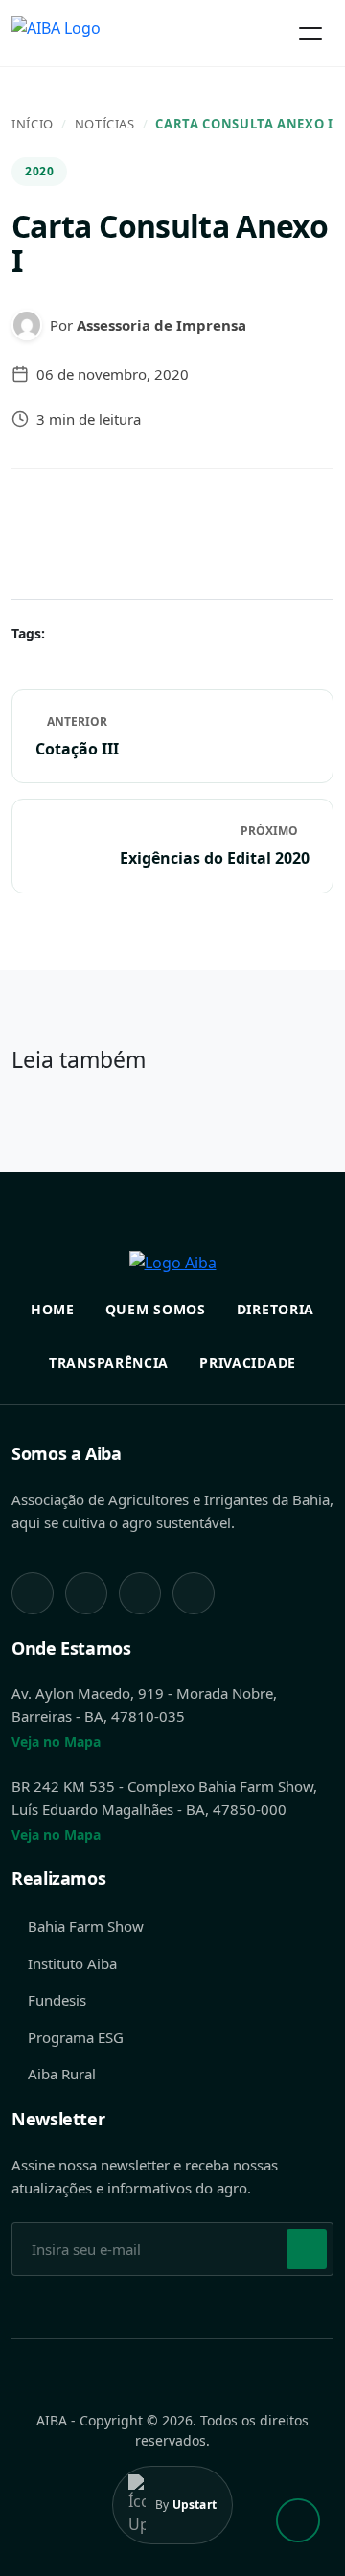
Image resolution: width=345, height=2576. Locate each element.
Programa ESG (76, 2037)
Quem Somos (156, 1309)
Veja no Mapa (56, 1741)
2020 (39, 171)
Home (53, 1309)
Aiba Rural (62, 2074)
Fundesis (57, 2000)
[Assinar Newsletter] (307, 2249)
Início (33, 124)
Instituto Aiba (72, 1963)
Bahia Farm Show (86, 1926)
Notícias (105, 124)
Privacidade (248, 1363)
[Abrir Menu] (310, 34)
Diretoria (276, 1309)
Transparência (109, 1363)
